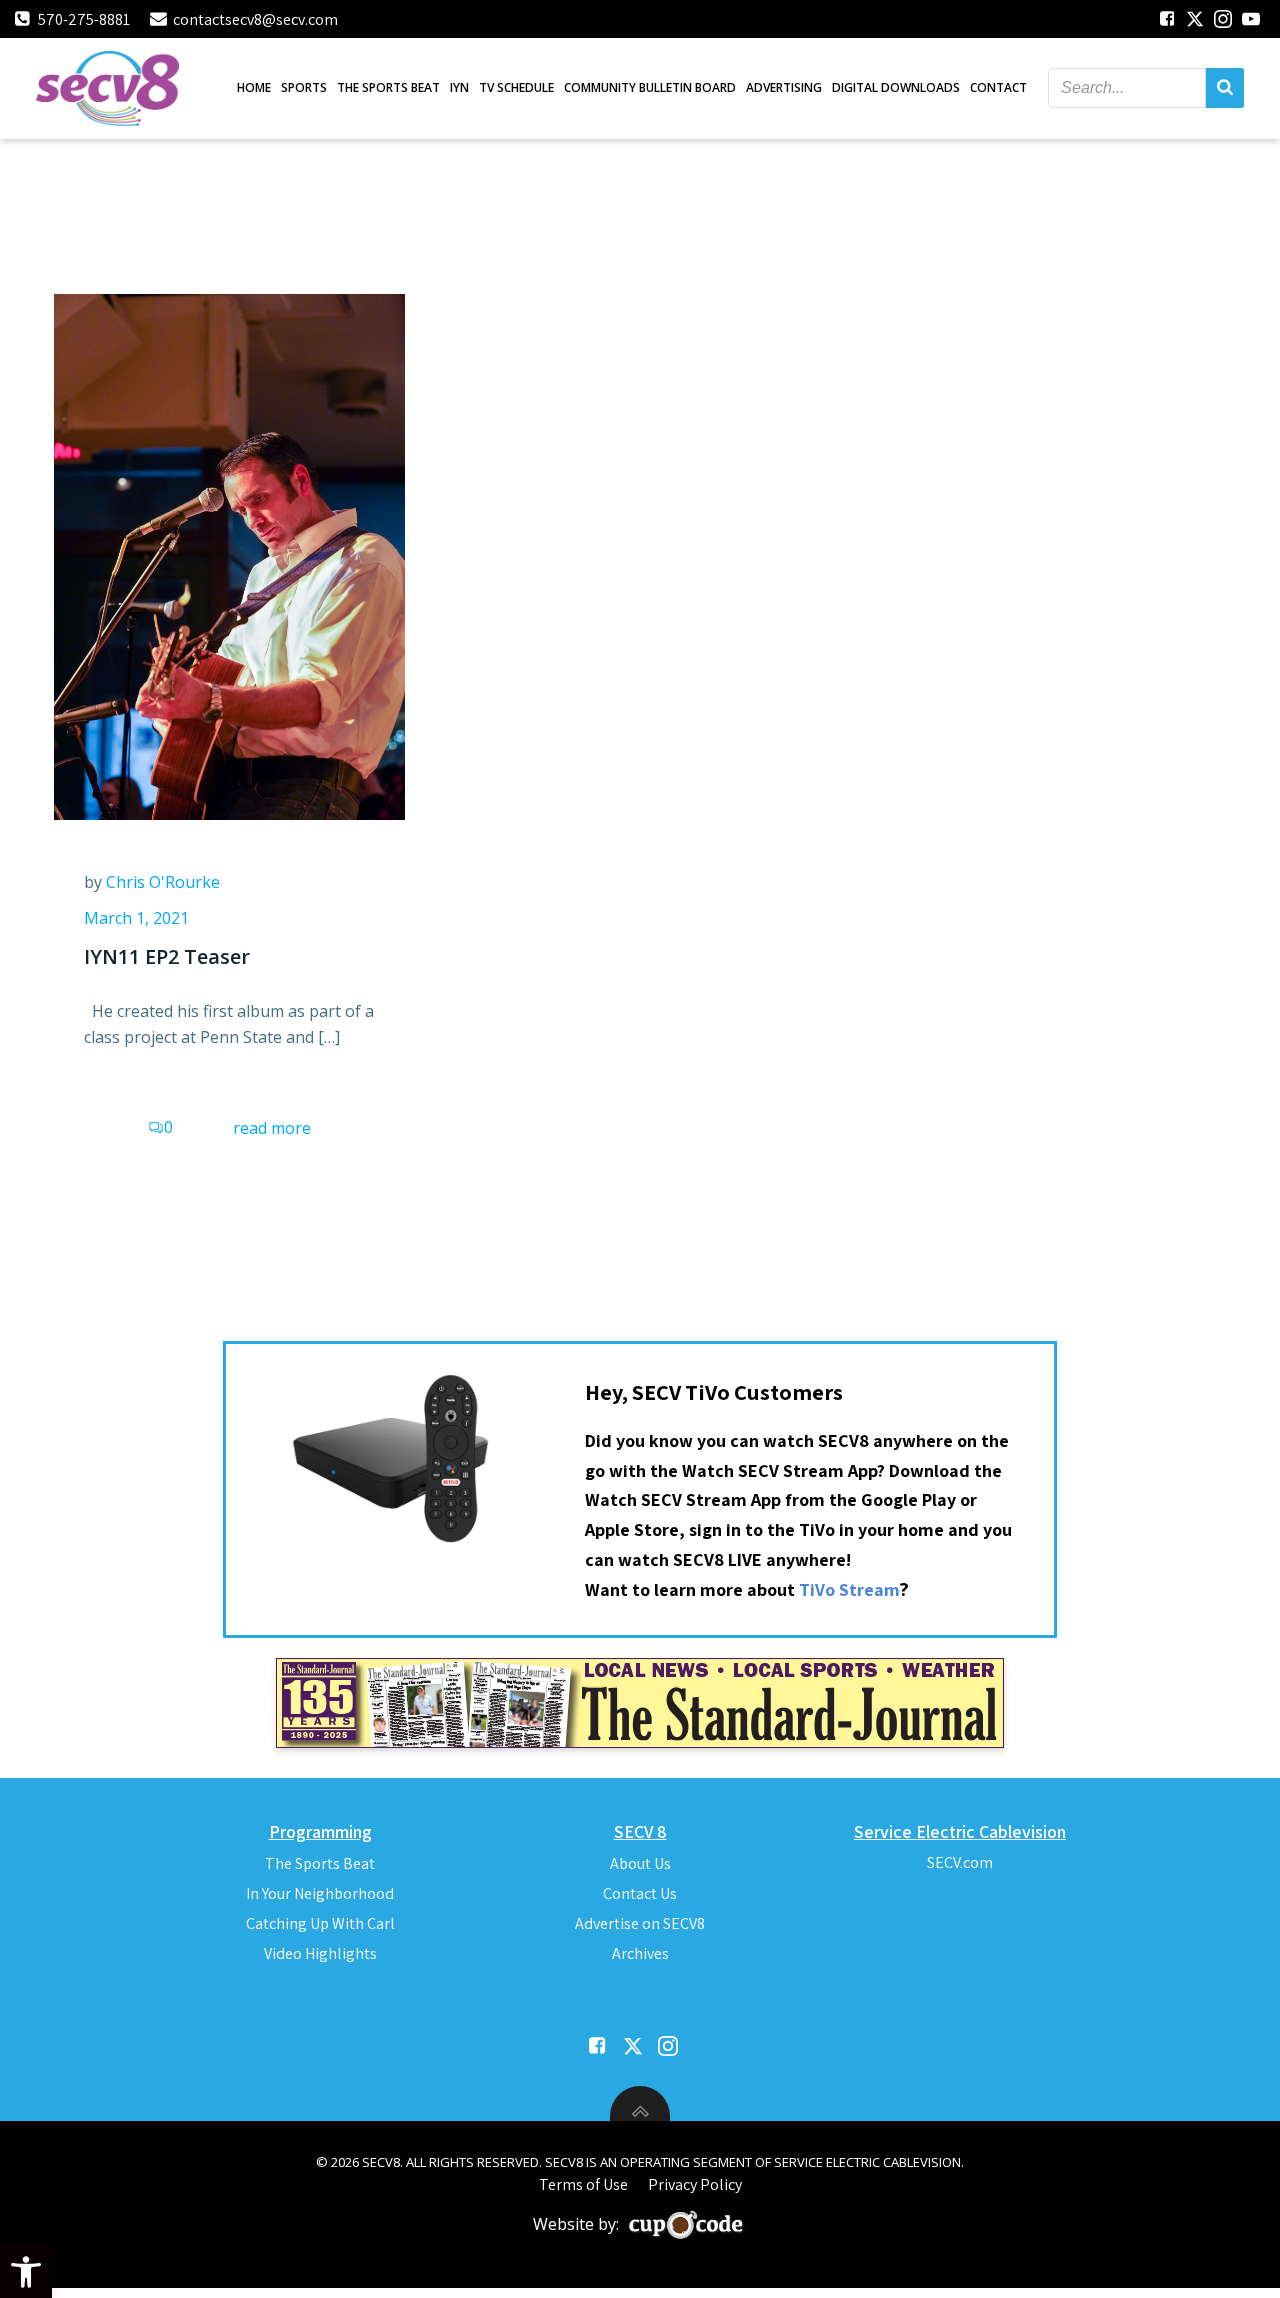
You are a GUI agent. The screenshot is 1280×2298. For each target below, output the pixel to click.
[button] (26, 2272)
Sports (304, 87)
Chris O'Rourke (163, 882)
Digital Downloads (896, 87)
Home (254, 87)
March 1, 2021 (136, 918)
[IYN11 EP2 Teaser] (229, 555)
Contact (998, 87)
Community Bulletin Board (650, 87)
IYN (459, 87)
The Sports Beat (388, 87)
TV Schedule (516, 87)
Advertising (784, 87)
